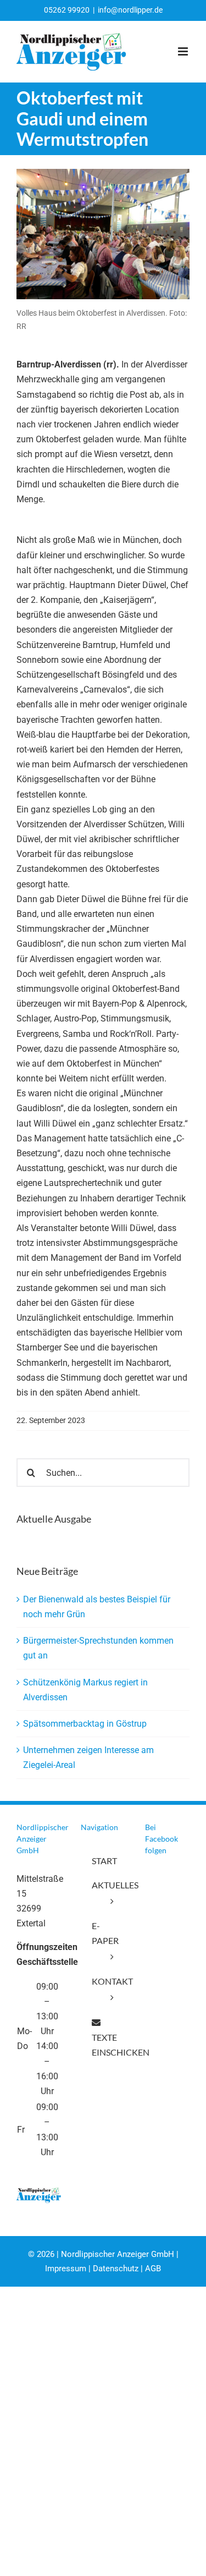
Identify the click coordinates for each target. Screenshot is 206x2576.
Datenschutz (116, 2269)
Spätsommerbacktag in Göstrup (85, 1724)
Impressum (66, 2269)
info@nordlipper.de (130, 10)
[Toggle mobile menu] (184, 51)
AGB (153, 2269)
